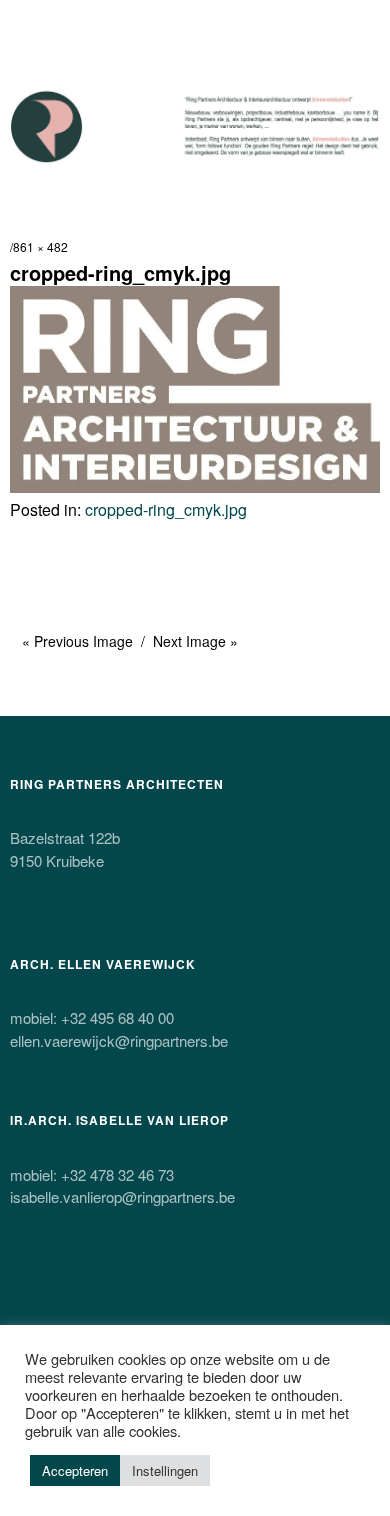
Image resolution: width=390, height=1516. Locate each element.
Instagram (133, 1294)
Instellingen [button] (165, 1470)
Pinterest (186, 1294)
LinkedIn (239, 1294)
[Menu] (35, 25)
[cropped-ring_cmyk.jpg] (195, 486)
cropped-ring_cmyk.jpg (166, 509)
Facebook (80, 1294)
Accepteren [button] (75, 1470)
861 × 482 (40, 246)
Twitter (27, 1294)
